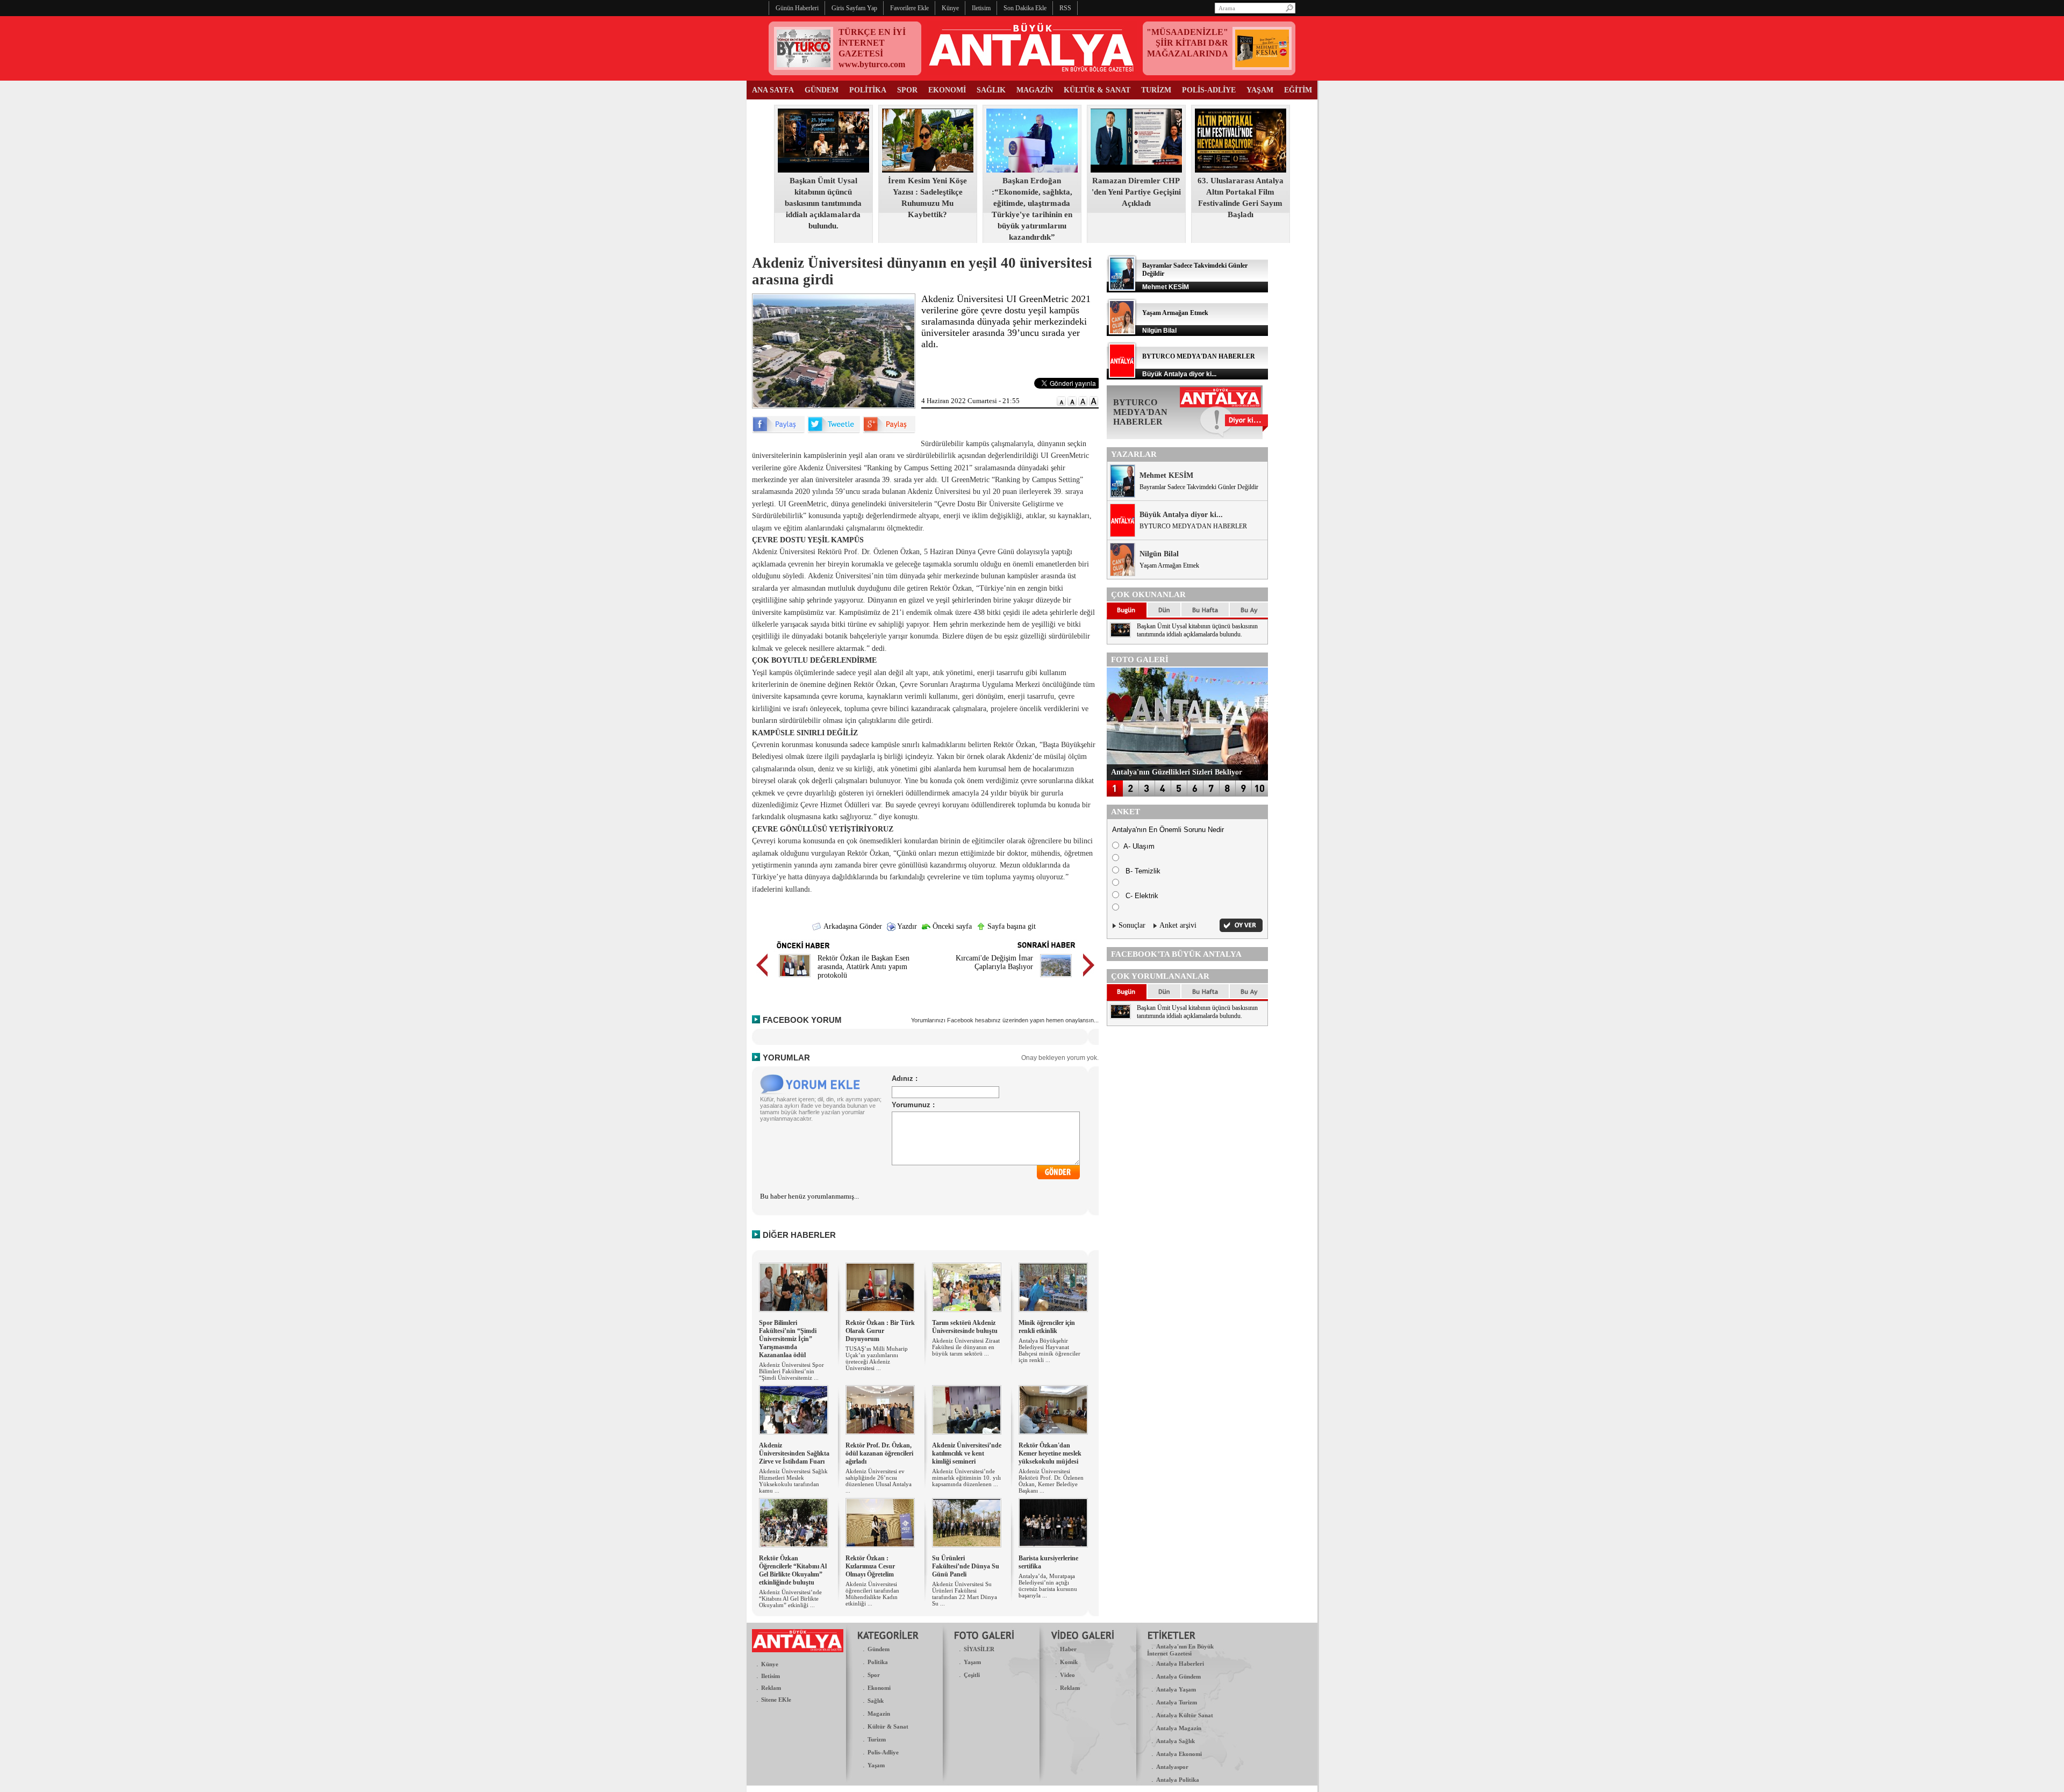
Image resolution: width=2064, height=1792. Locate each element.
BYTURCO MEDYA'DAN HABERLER (1199, 356)
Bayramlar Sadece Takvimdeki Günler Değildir (1199, 487)
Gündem (879, 1649)
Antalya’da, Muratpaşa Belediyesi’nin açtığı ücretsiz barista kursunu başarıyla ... (1048, 1586)
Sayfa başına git (1010, 926)
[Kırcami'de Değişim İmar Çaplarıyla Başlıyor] (1056, 979)
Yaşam (876, 1765)
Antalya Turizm (1177, 1702)
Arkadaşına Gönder (852, 926)
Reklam (771, 1688)
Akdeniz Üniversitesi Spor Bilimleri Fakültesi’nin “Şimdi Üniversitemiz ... (791, 1371)
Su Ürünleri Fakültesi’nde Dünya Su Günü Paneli (966, 1566)
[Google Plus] (889, 431)
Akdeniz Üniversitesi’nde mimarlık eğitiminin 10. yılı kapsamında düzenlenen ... (966, 1478)
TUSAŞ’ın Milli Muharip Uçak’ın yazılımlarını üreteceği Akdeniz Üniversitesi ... (877, 1358)
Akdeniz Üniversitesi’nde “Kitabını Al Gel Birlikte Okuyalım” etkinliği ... (790, 1599)
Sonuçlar (1132, 925)
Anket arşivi (1178, 925)
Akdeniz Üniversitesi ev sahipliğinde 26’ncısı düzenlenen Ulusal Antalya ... (879, 1481)
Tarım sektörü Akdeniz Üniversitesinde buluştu (965, 1327)
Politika (878, 1662)
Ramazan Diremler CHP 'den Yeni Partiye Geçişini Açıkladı (1136, 192)
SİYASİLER (979, 1649)
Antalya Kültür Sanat (1185, 1715)
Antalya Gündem (1178, 1676)
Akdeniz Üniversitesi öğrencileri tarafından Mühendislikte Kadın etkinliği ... (872, 1594)
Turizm (877, 1739)
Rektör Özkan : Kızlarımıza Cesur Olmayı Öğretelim (870, 1566)
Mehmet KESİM (1166, 475)
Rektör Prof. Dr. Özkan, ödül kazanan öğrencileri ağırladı (879, 1453)
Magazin (879, 1714)
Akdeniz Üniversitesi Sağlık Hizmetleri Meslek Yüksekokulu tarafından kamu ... (793, 1481)
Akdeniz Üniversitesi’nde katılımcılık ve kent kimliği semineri (967, 1453)
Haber (1068, 1649)
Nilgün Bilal (1159, 554)
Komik (1069, 1662)
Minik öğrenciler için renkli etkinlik (1047, 1327)
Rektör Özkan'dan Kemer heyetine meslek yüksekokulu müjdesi (1050, 1453)
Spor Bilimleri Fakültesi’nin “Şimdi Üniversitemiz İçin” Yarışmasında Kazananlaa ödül (788, 1339)
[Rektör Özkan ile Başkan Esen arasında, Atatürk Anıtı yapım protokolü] (795, 979)
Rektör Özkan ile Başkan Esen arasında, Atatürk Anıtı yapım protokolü (863, 967)
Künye (770, 1664)
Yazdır (906, 926)
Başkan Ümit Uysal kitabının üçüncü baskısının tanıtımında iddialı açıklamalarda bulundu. (823, 203)
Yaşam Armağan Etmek (1175, 313)
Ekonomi (879, 1688)
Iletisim (771, 1676)
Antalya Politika (1178, 1780)
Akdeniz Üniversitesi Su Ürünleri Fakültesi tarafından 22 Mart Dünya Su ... (965, 1594)
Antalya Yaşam (1176, 1689)
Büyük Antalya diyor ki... (1181, 515)
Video (1067, 1675)
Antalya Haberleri (1180, 1664)
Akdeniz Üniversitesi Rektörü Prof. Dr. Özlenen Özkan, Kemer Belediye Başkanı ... (1051, 1481)
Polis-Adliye (883, 1752)
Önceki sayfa (951, 926)
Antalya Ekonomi (1179, 1754)
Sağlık (876, 1701)
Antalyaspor (1172, 1767)
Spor (874, 1675)
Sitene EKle (776, 1700)
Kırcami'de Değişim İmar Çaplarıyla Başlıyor (994, 962)
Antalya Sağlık (1176, 1741)
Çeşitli (972, 1675)
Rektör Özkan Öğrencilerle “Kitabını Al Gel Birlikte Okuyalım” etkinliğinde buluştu (793, 1570)
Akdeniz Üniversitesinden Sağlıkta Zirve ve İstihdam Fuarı (794, 1453)
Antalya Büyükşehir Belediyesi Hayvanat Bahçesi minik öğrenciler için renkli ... (1049, 1350)
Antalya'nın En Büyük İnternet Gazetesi (1180, 1650)
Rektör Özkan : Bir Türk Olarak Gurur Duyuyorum (880, 1331)
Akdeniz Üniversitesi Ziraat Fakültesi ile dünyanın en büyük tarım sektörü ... (966, 1347)
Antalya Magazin (1179, 1728)
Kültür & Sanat (888, 1726)
